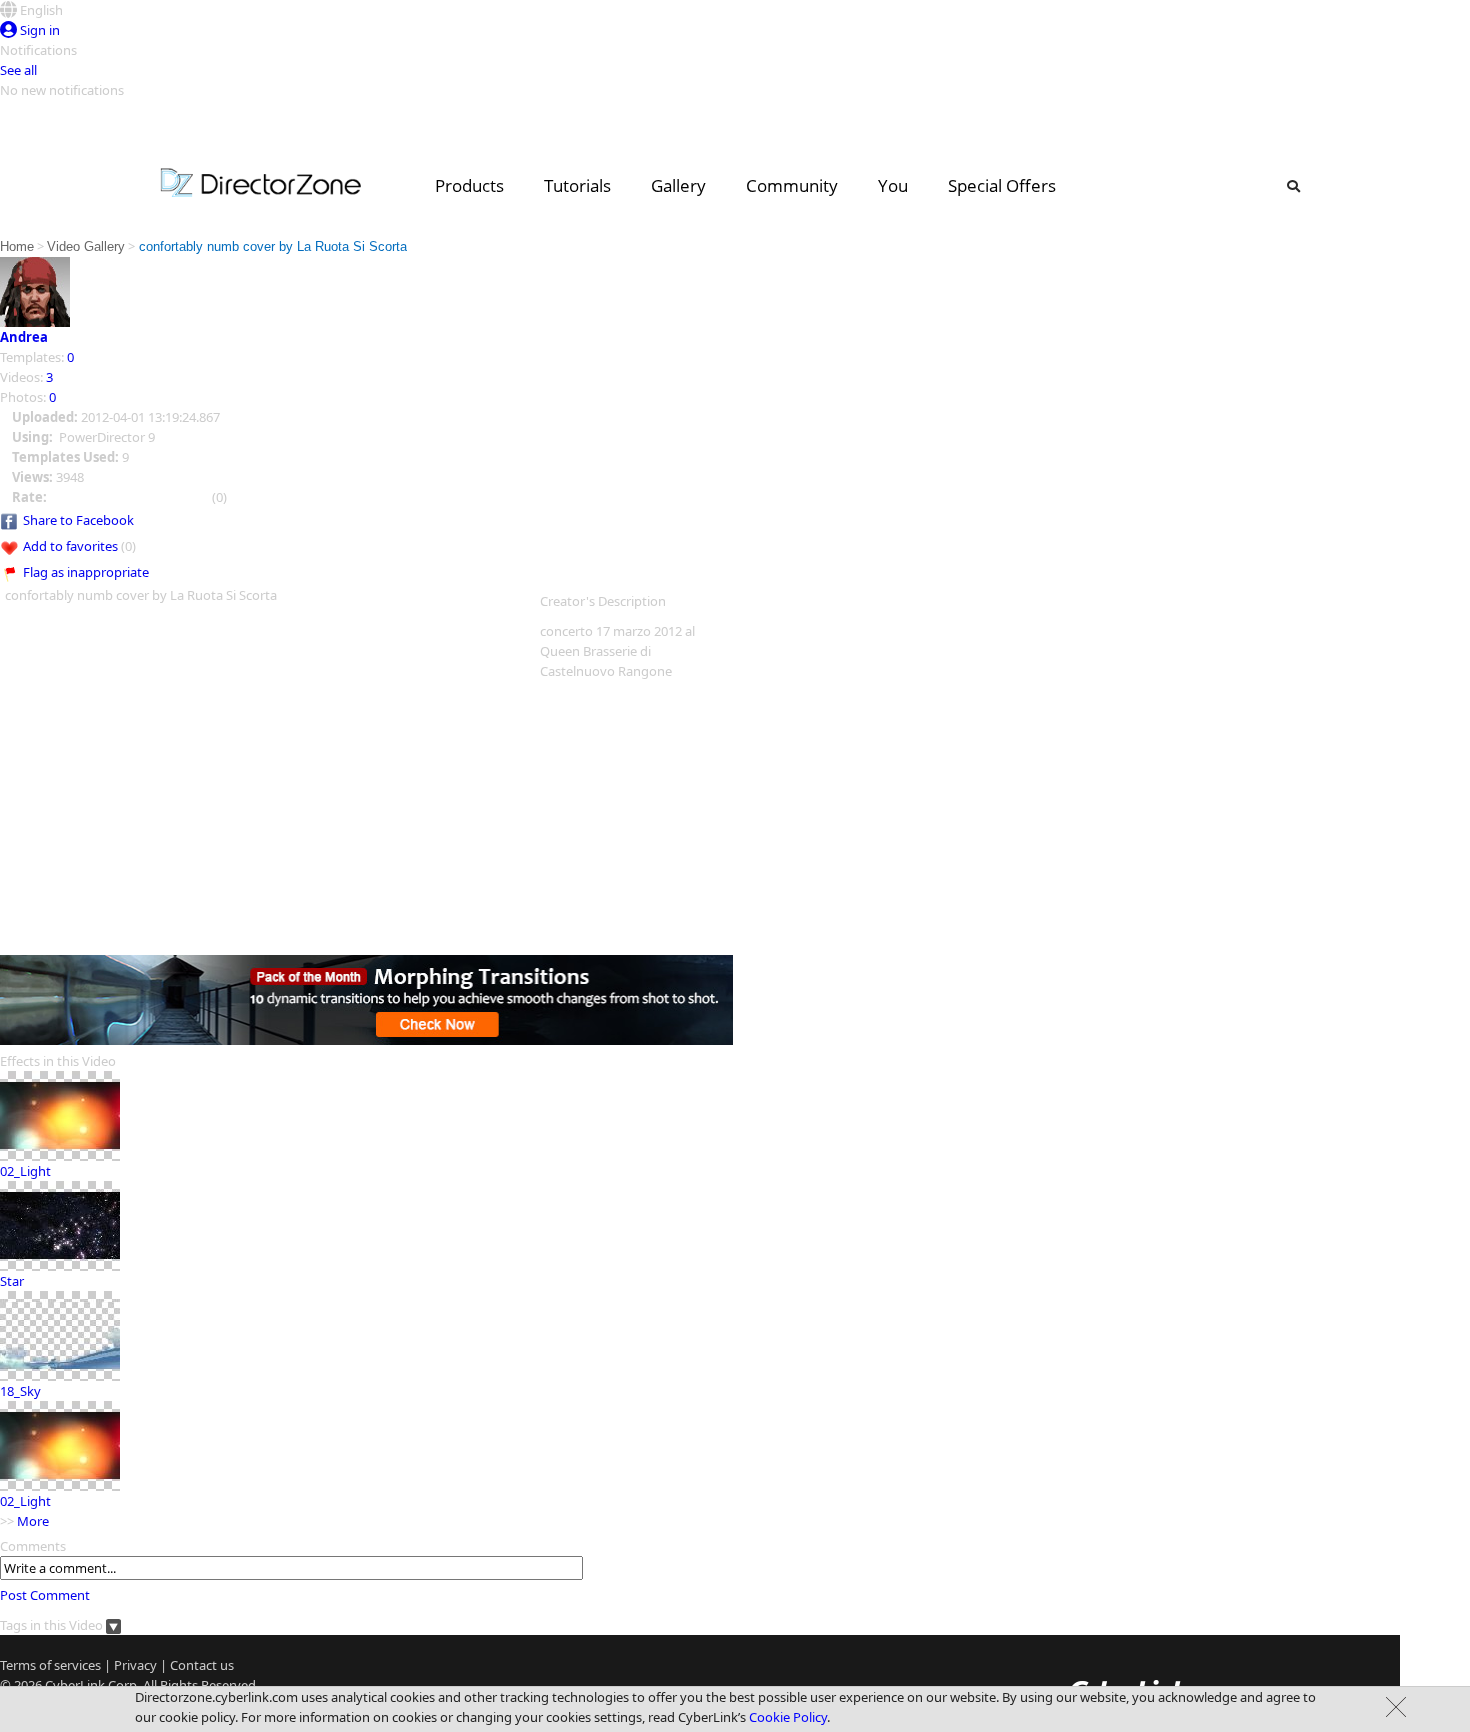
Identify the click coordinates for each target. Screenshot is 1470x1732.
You (893, 185)
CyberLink (75, 1685)
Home (17, 246)
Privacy (135, 1665)
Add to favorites (70, 546)
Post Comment (45, 1595)
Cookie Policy (788, 1717)
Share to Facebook (78, 520)
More (33, 1521)
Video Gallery (86, 246)
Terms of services (50, 1665)
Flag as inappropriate (86, 572)
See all (18, 70)
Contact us (202, 1665)
